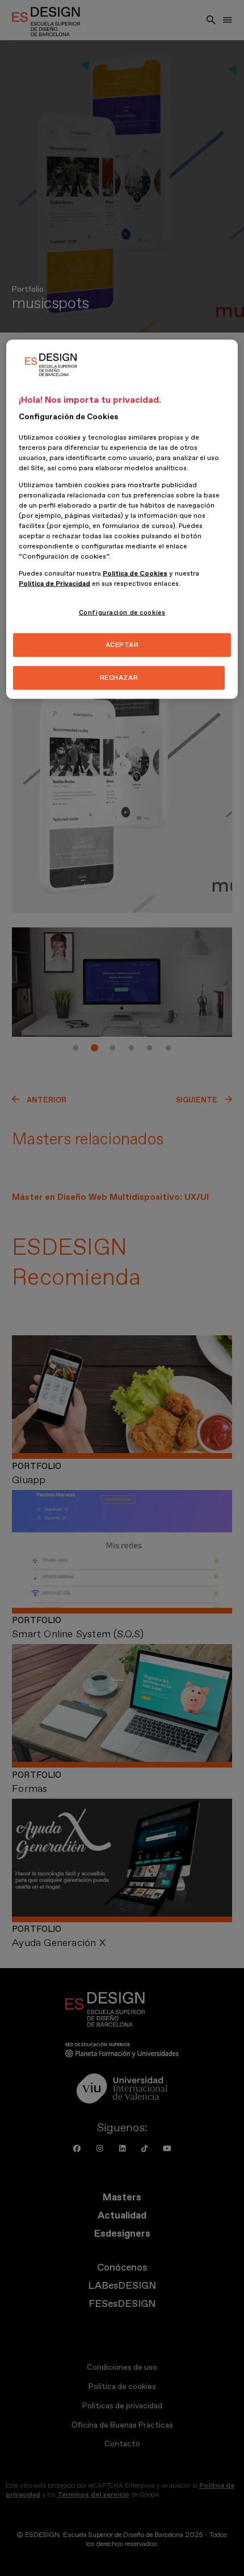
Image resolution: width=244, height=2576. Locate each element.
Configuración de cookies (122, 613)
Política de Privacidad (54, 584)
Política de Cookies (135, 574)
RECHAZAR (119, 678)
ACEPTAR (122, 645)
